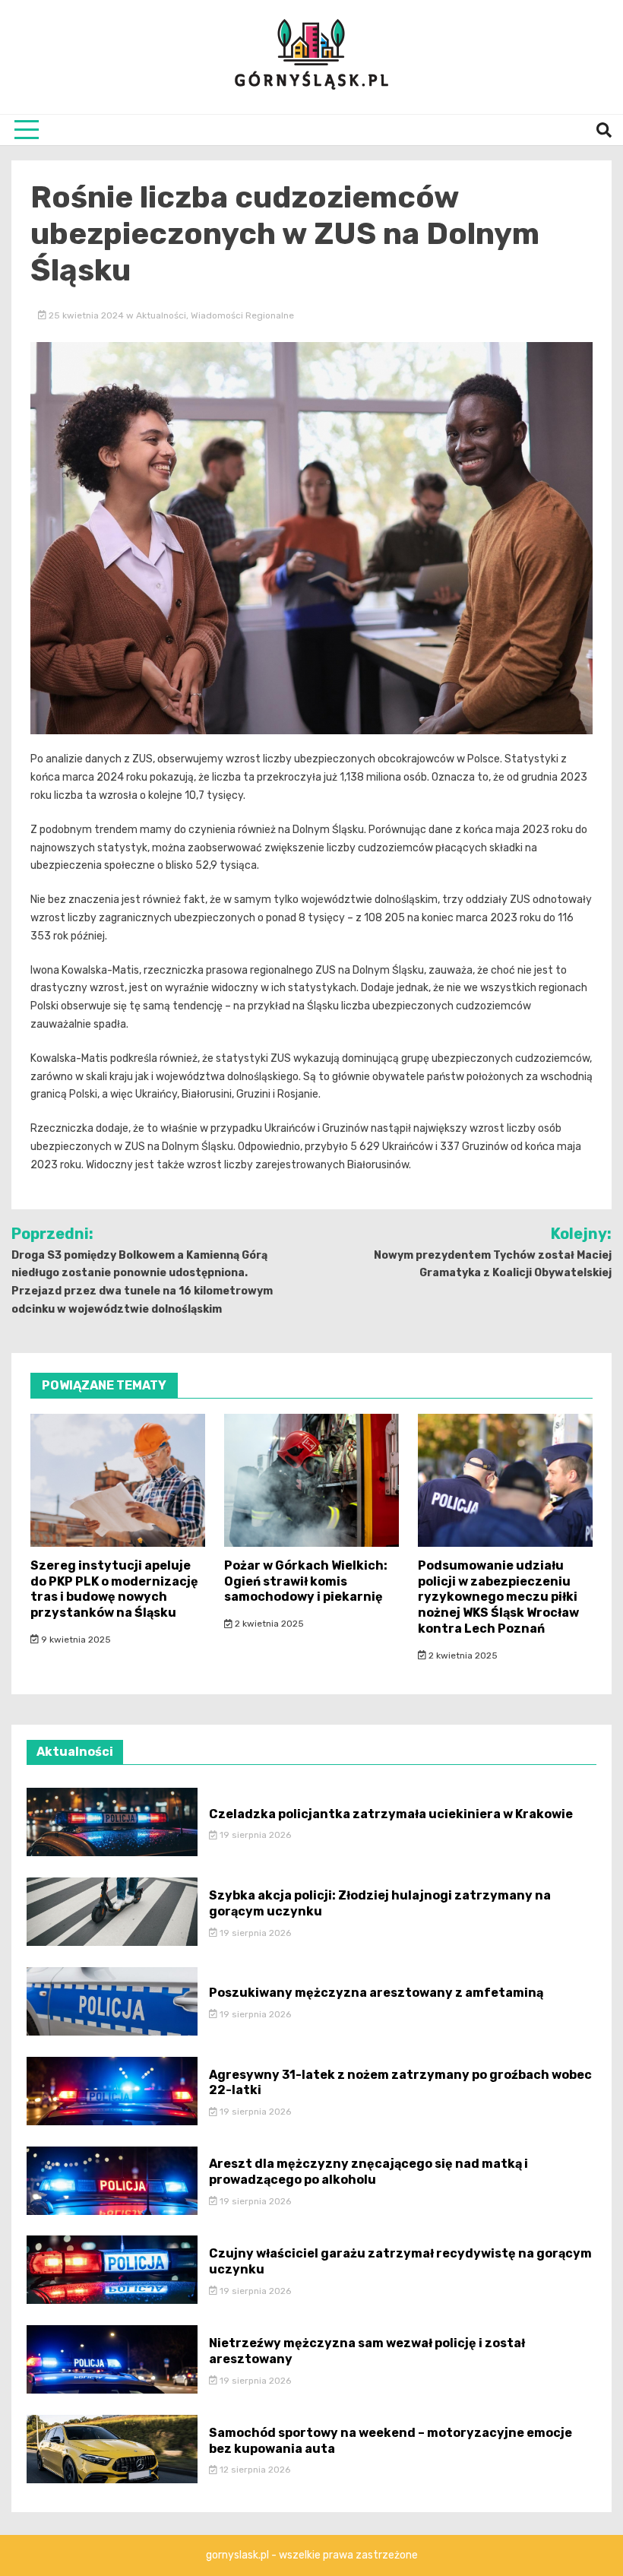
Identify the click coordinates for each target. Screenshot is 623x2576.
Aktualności (161, 315)
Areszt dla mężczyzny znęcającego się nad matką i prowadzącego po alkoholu (368, 2172)
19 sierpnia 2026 (254, 1835)
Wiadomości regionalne (242, 315)
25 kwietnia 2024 (86, 315)
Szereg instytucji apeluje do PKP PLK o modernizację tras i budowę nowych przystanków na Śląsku (114, 1589)
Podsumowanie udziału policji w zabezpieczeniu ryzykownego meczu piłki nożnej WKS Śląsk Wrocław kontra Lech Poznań (498, 1597)
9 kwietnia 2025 (75, 1640)
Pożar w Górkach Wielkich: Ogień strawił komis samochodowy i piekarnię (306, 1581)
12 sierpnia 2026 (254, 2470)
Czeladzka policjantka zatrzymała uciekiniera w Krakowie (391, 1814)
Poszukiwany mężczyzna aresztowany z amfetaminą (376, 1993)
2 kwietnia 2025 (268, 1624)
